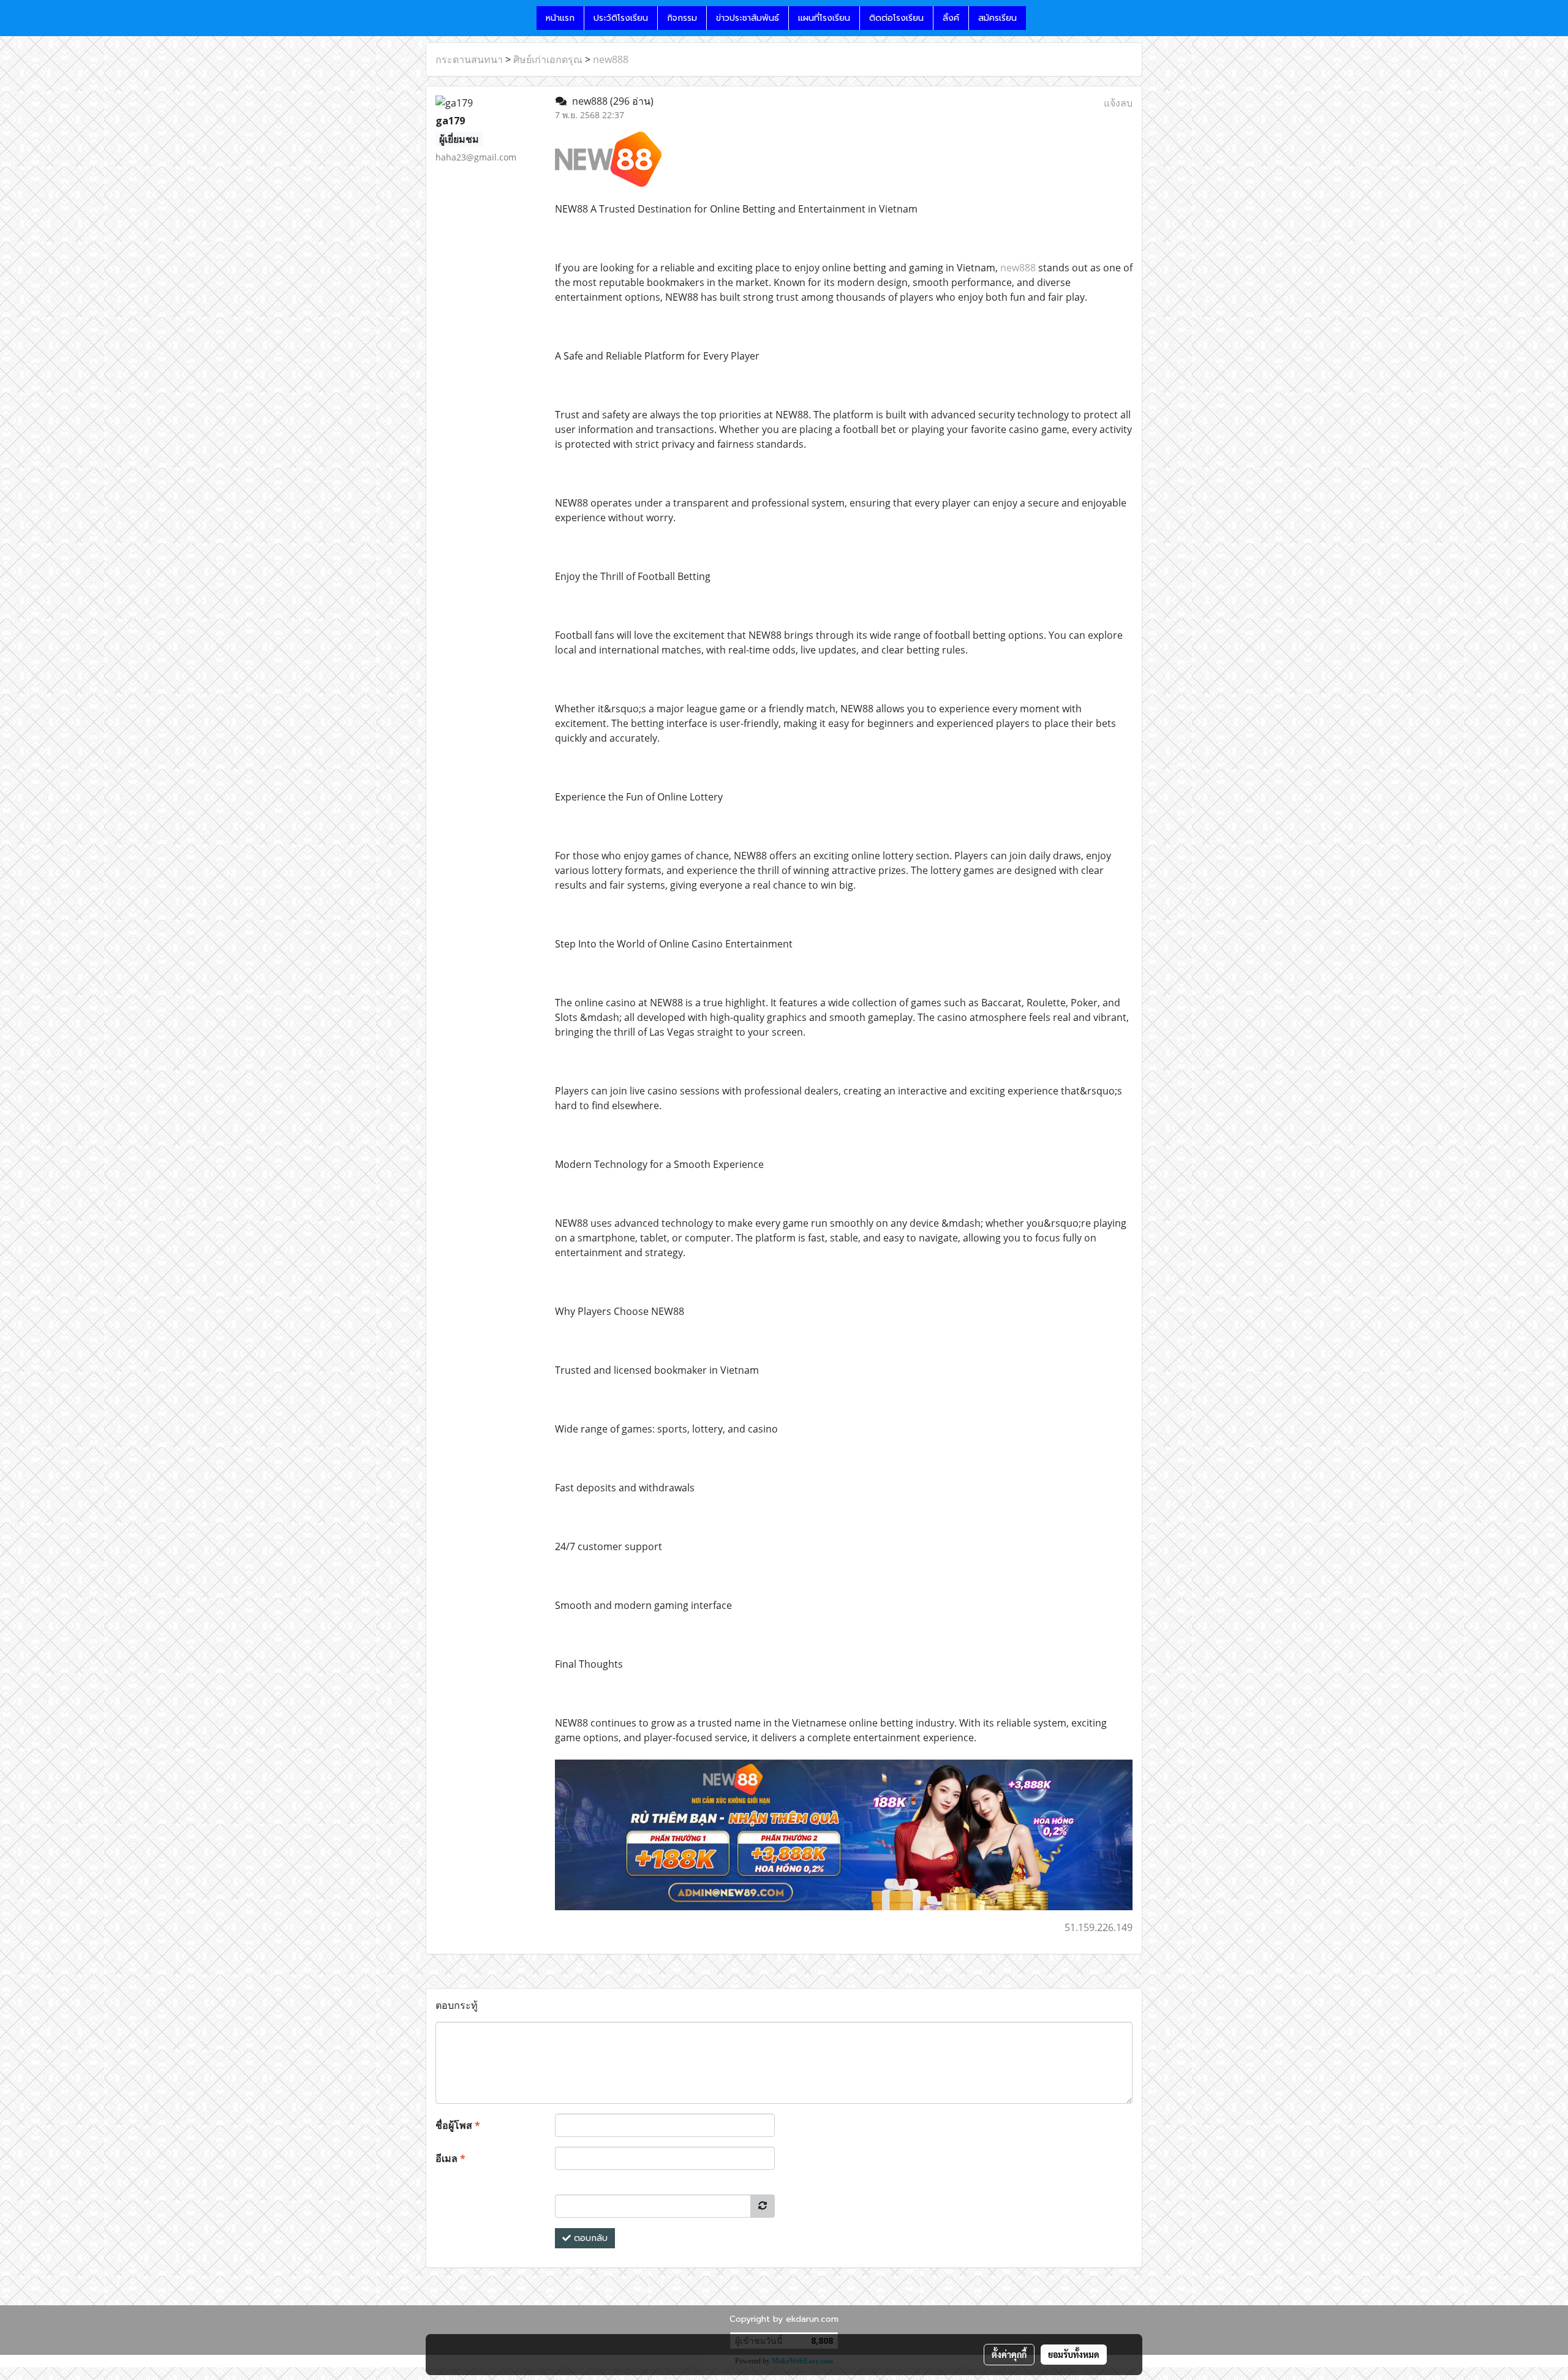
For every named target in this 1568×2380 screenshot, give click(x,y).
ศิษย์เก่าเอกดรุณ (548, 59)
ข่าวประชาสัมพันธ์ (748, 18)
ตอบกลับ (589, 2238)
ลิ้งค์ (951, 18)
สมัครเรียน (997, 18)
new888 (611, 59)
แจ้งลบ (1118, 103)
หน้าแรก (560, 18)
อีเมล (450, 2158)
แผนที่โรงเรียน (824, 18)
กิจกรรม (682, 18)
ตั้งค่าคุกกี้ (1009, 2354)
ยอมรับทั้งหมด (1074, 2354)
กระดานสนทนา (469, 59)
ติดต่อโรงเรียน (896, 18)
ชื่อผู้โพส (458, 2125)
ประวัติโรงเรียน (621, 18)
